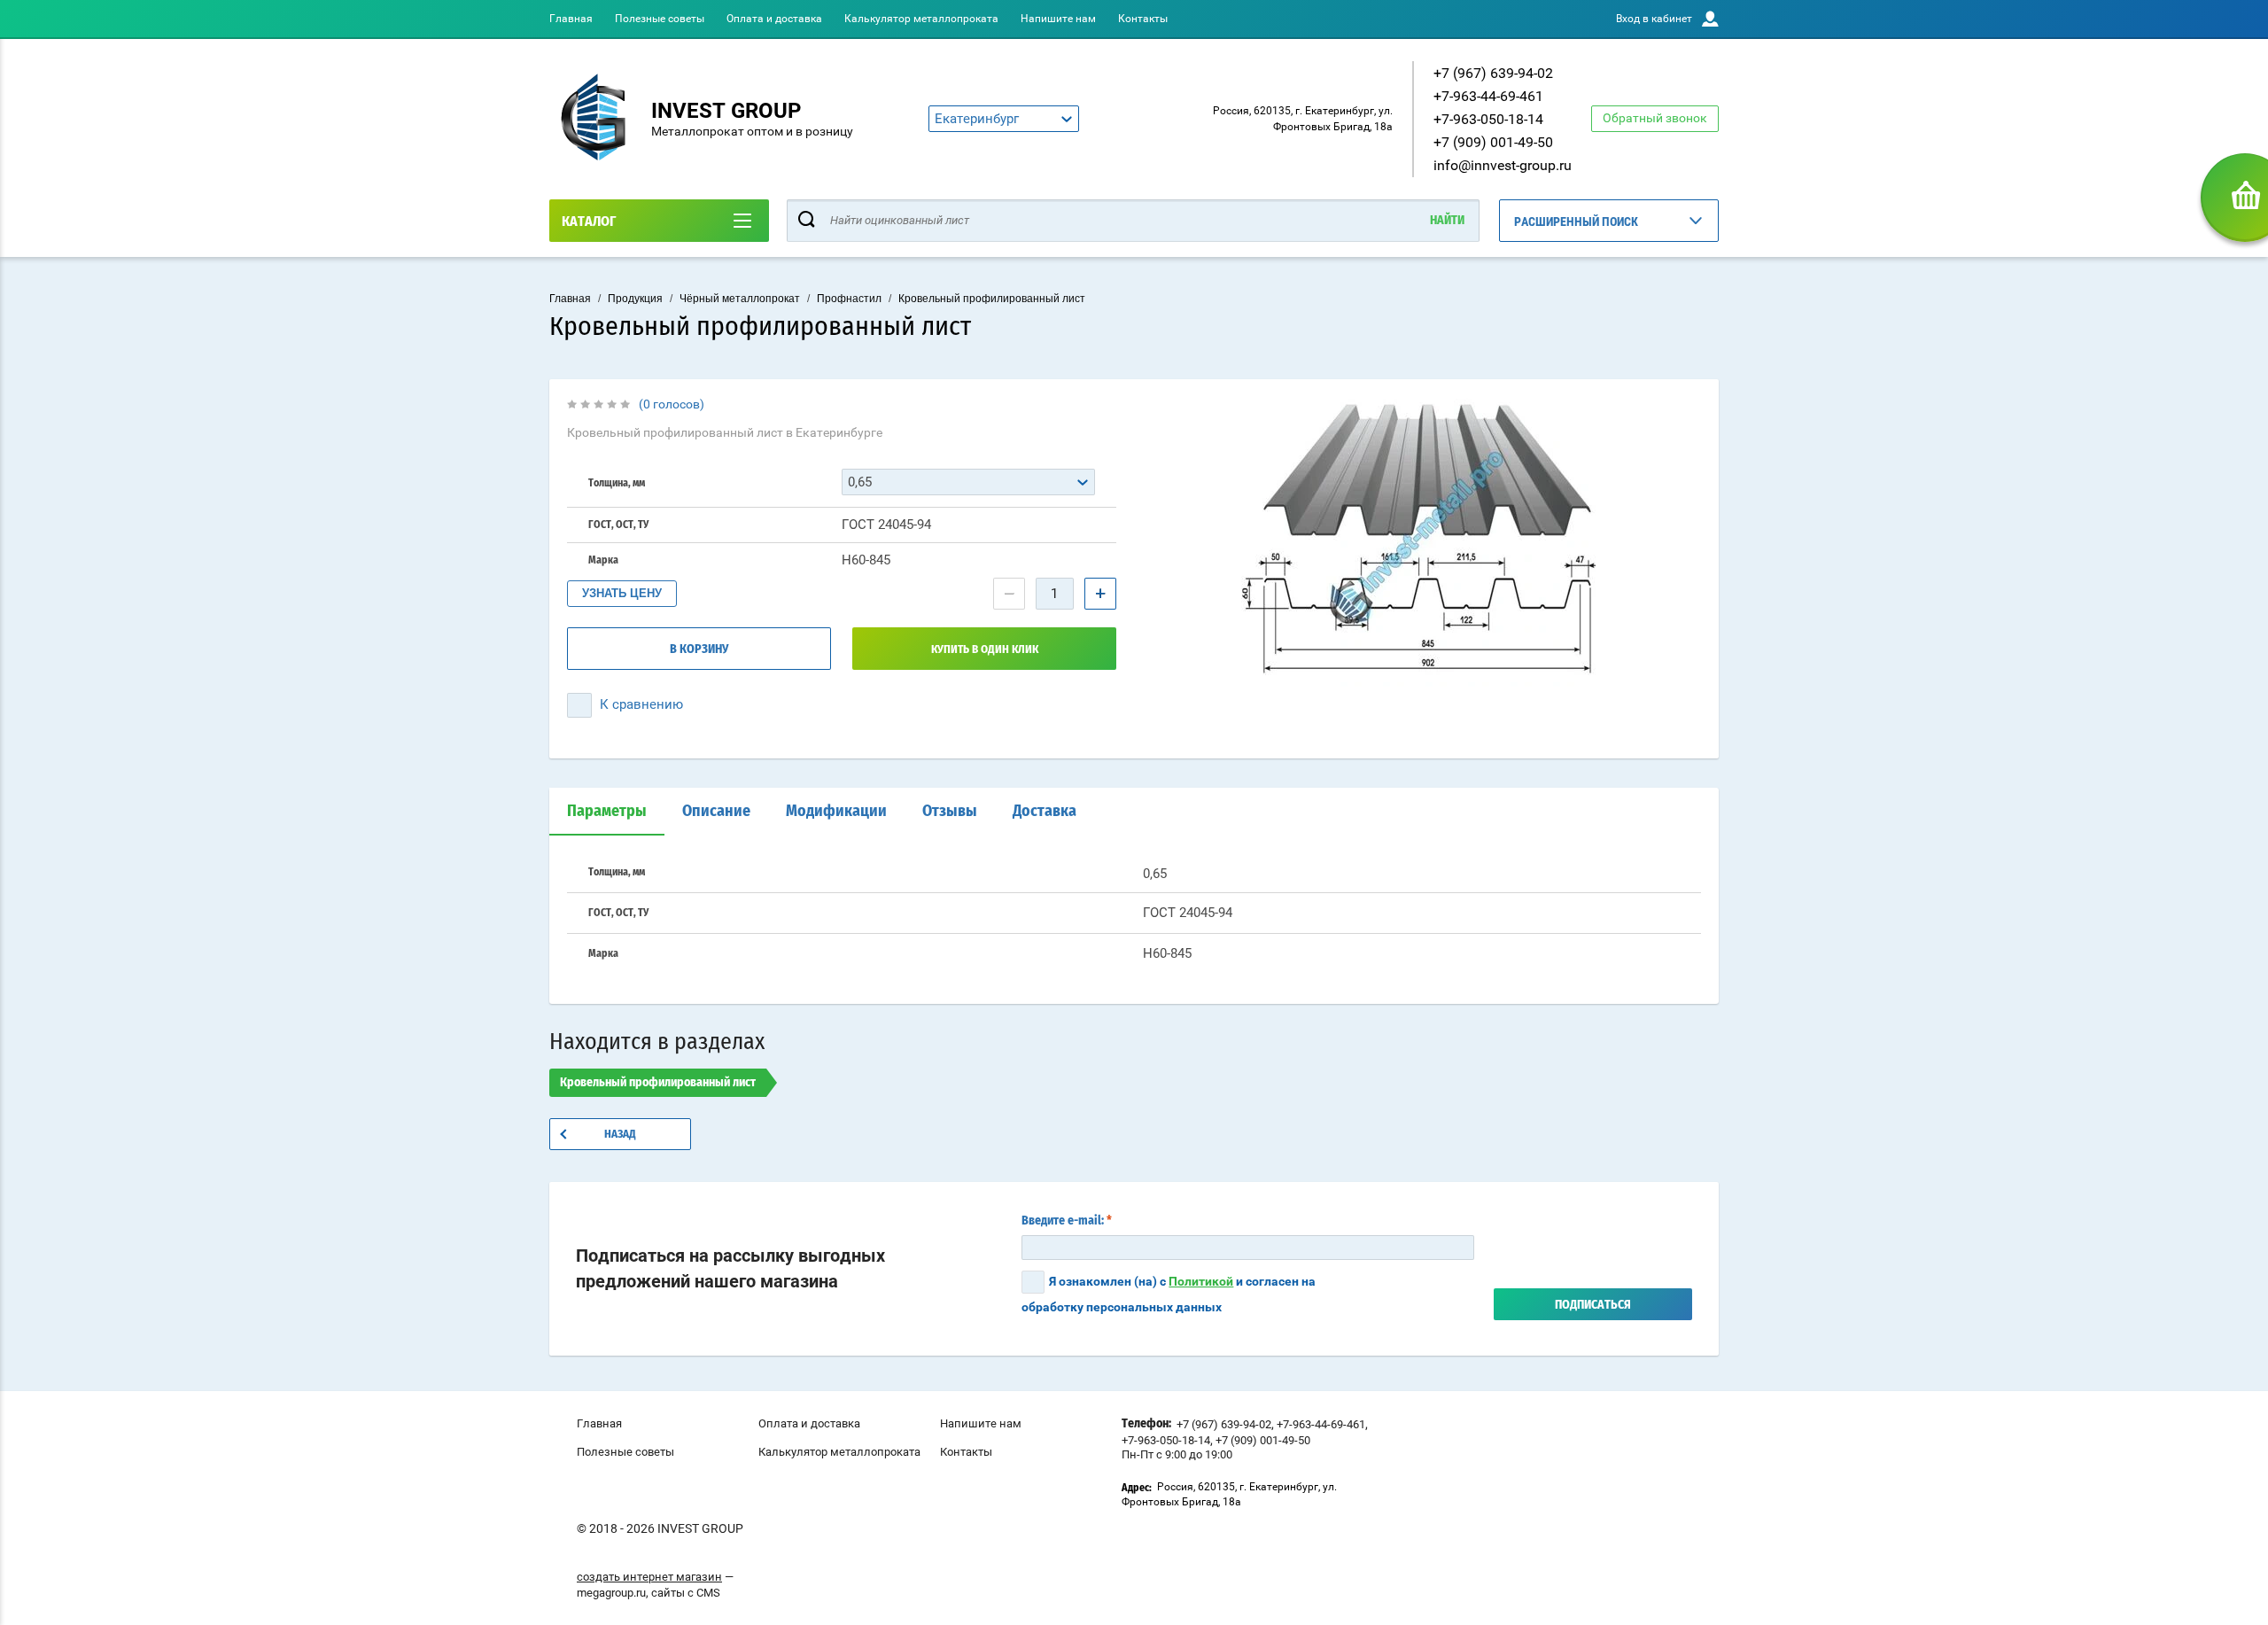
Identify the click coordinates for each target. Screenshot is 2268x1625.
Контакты (1143, 19)
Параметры (607, 812)
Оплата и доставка (774, 19)
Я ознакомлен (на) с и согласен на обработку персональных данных (1169, 1294)
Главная (571, 19)
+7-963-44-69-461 (1488, 96)
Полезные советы (660, 19)
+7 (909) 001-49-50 (1493, 142)
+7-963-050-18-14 (1488, 119)
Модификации (836, 812)
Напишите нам (1058, 19)
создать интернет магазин (649, 1577)
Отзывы (950, 812)
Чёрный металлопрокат (740, 299)
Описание (716, 812)
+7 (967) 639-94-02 (1493, 73)
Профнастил (849, 299)
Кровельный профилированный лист (992, 299)
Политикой (1201, 1281)
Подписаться (1593, 1305)
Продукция (635, 299)
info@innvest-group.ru (1503, 165)
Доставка (1045, 812)
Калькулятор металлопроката (921, 19)
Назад (620, 1135)
